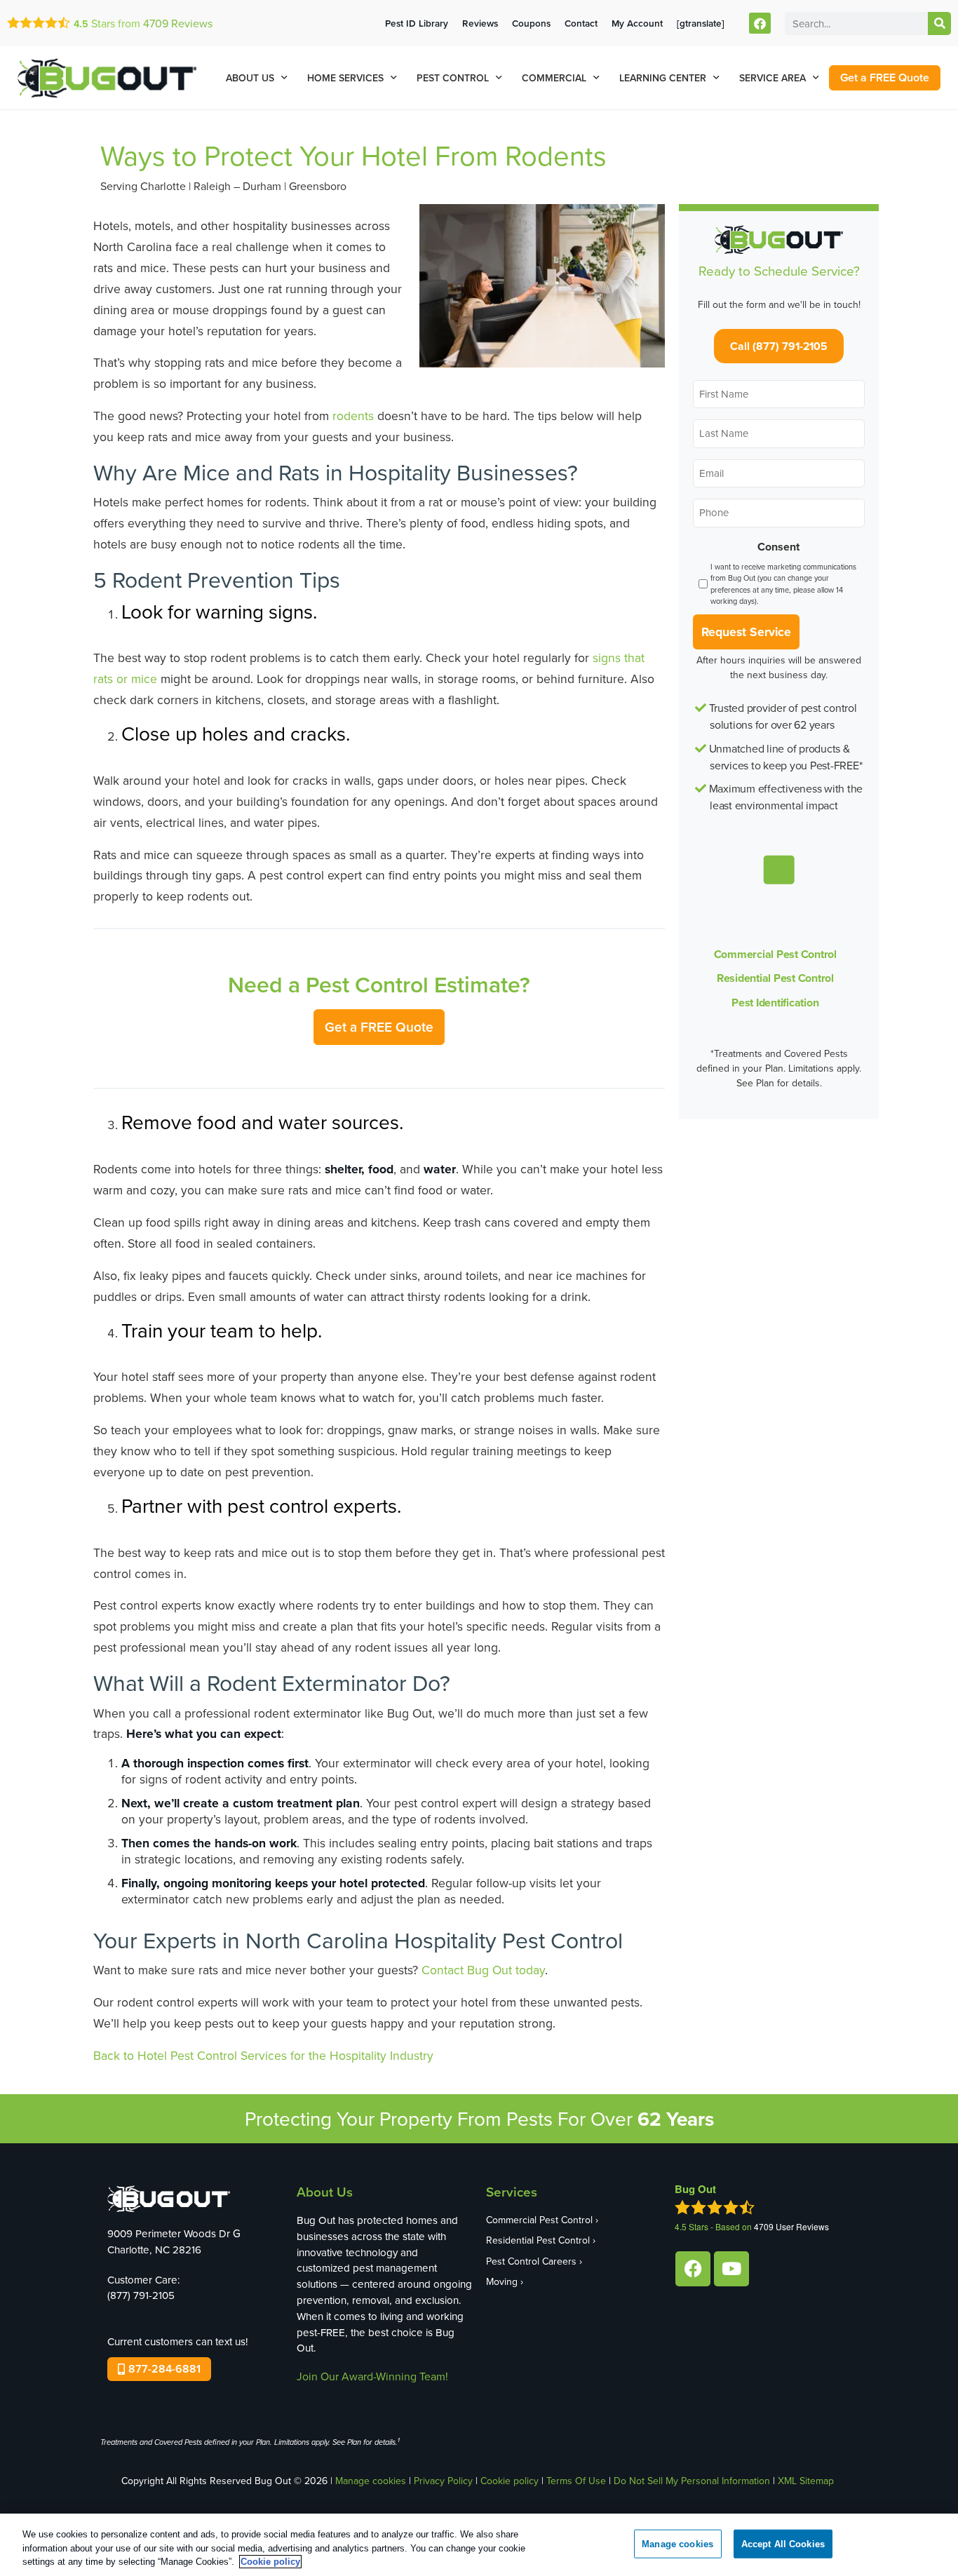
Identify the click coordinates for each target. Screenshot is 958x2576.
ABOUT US (250, 78)
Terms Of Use (576, 2481)
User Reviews (791, 2226)
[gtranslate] (701, 23)
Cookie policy (510, 2481)
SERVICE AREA (773, 78)
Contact (581, 23)
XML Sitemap (806, 2481)
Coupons (531, 23)
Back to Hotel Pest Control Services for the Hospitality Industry (263, 2055)
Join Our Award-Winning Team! (372, 2376)
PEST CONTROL (453, 78)
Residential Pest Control (775, 978)
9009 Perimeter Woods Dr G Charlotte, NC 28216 (174, 2241)
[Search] (939, 23)
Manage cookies (371, 2481)
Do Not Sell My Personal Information (692, 2481)
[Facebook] (760, 23)
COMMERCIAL (554, 78)
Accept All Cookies (783, 2543)
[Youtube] (731, 2269)
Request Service (746, 632)
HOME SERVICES (345, 78)
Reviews (178, 23)
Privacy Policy (443, 2481)
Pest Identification (775, 1003)
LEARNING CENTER (663, 78)
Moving (502, 2281)
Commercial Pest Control (775, 954)
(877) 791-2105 (141, 2295)
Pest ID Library (417, 23)
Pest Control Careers (531, 2261)
